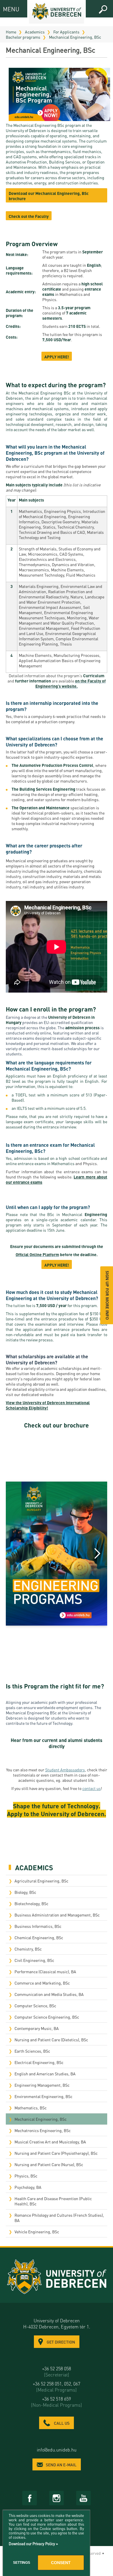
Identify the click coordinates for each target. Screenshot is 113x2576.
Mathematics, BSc (31, 2108)
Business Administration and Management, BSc (57, 1915)
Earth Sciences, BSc (32, 2051)
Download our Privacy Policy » (33, 2544)
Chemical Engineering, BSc (39, 1937)
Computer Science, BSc (35, 2006)
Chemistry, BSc (28, 1949)
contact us (92, 1788)
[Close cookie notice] (84, 2521)
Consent (61, 2563)
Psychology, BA (28, 2187)
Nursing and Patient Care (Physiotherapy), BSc (56, 2153)
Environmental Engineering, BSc (43, 2096)
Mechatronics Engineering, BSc (43, 2130)
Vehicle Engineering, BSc (37, 2232)
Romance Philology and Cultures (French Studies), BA (59, 2218)
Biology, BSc (25, 1892)
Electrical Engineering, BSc (39, 2062)
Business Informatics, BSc (38, 1926)
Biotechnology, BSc (31, 1903)
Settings (22, 2563)
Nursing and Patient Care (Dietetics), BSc (51, 2040)
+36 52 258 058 (57, 2371)
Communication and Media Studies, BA (49, 1994)
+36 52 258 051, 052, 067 (57, 2387)
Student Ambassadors (65, 1770)
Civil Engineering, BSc (34, 1960)
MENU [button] (8, 9)
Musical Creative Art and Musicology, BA (50, 2142)
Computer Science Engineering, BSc (47, 2017)
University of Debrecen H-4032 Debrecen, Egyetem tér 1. (57, 2323)
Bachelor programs (23, 37)
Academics (35, 32)
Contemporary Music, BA (37, 2028)
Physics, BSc (26, 2176)
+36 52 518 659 (57, 2402)
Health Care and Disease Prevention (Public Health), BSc (53, 2201)
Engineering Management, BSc (42, 2085)
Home (11, 32)
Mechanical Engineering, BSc (75, 37)
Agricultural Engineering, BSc (41, 1881)
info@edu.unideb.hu (57, 2450)
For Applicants (66, 32)
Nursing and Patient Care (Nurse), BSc (49, 2164)
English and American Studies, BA (45, 2074)
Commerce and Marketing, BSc (42, 1983)
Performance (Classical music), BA (45, 1971)
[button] (103, 10)
